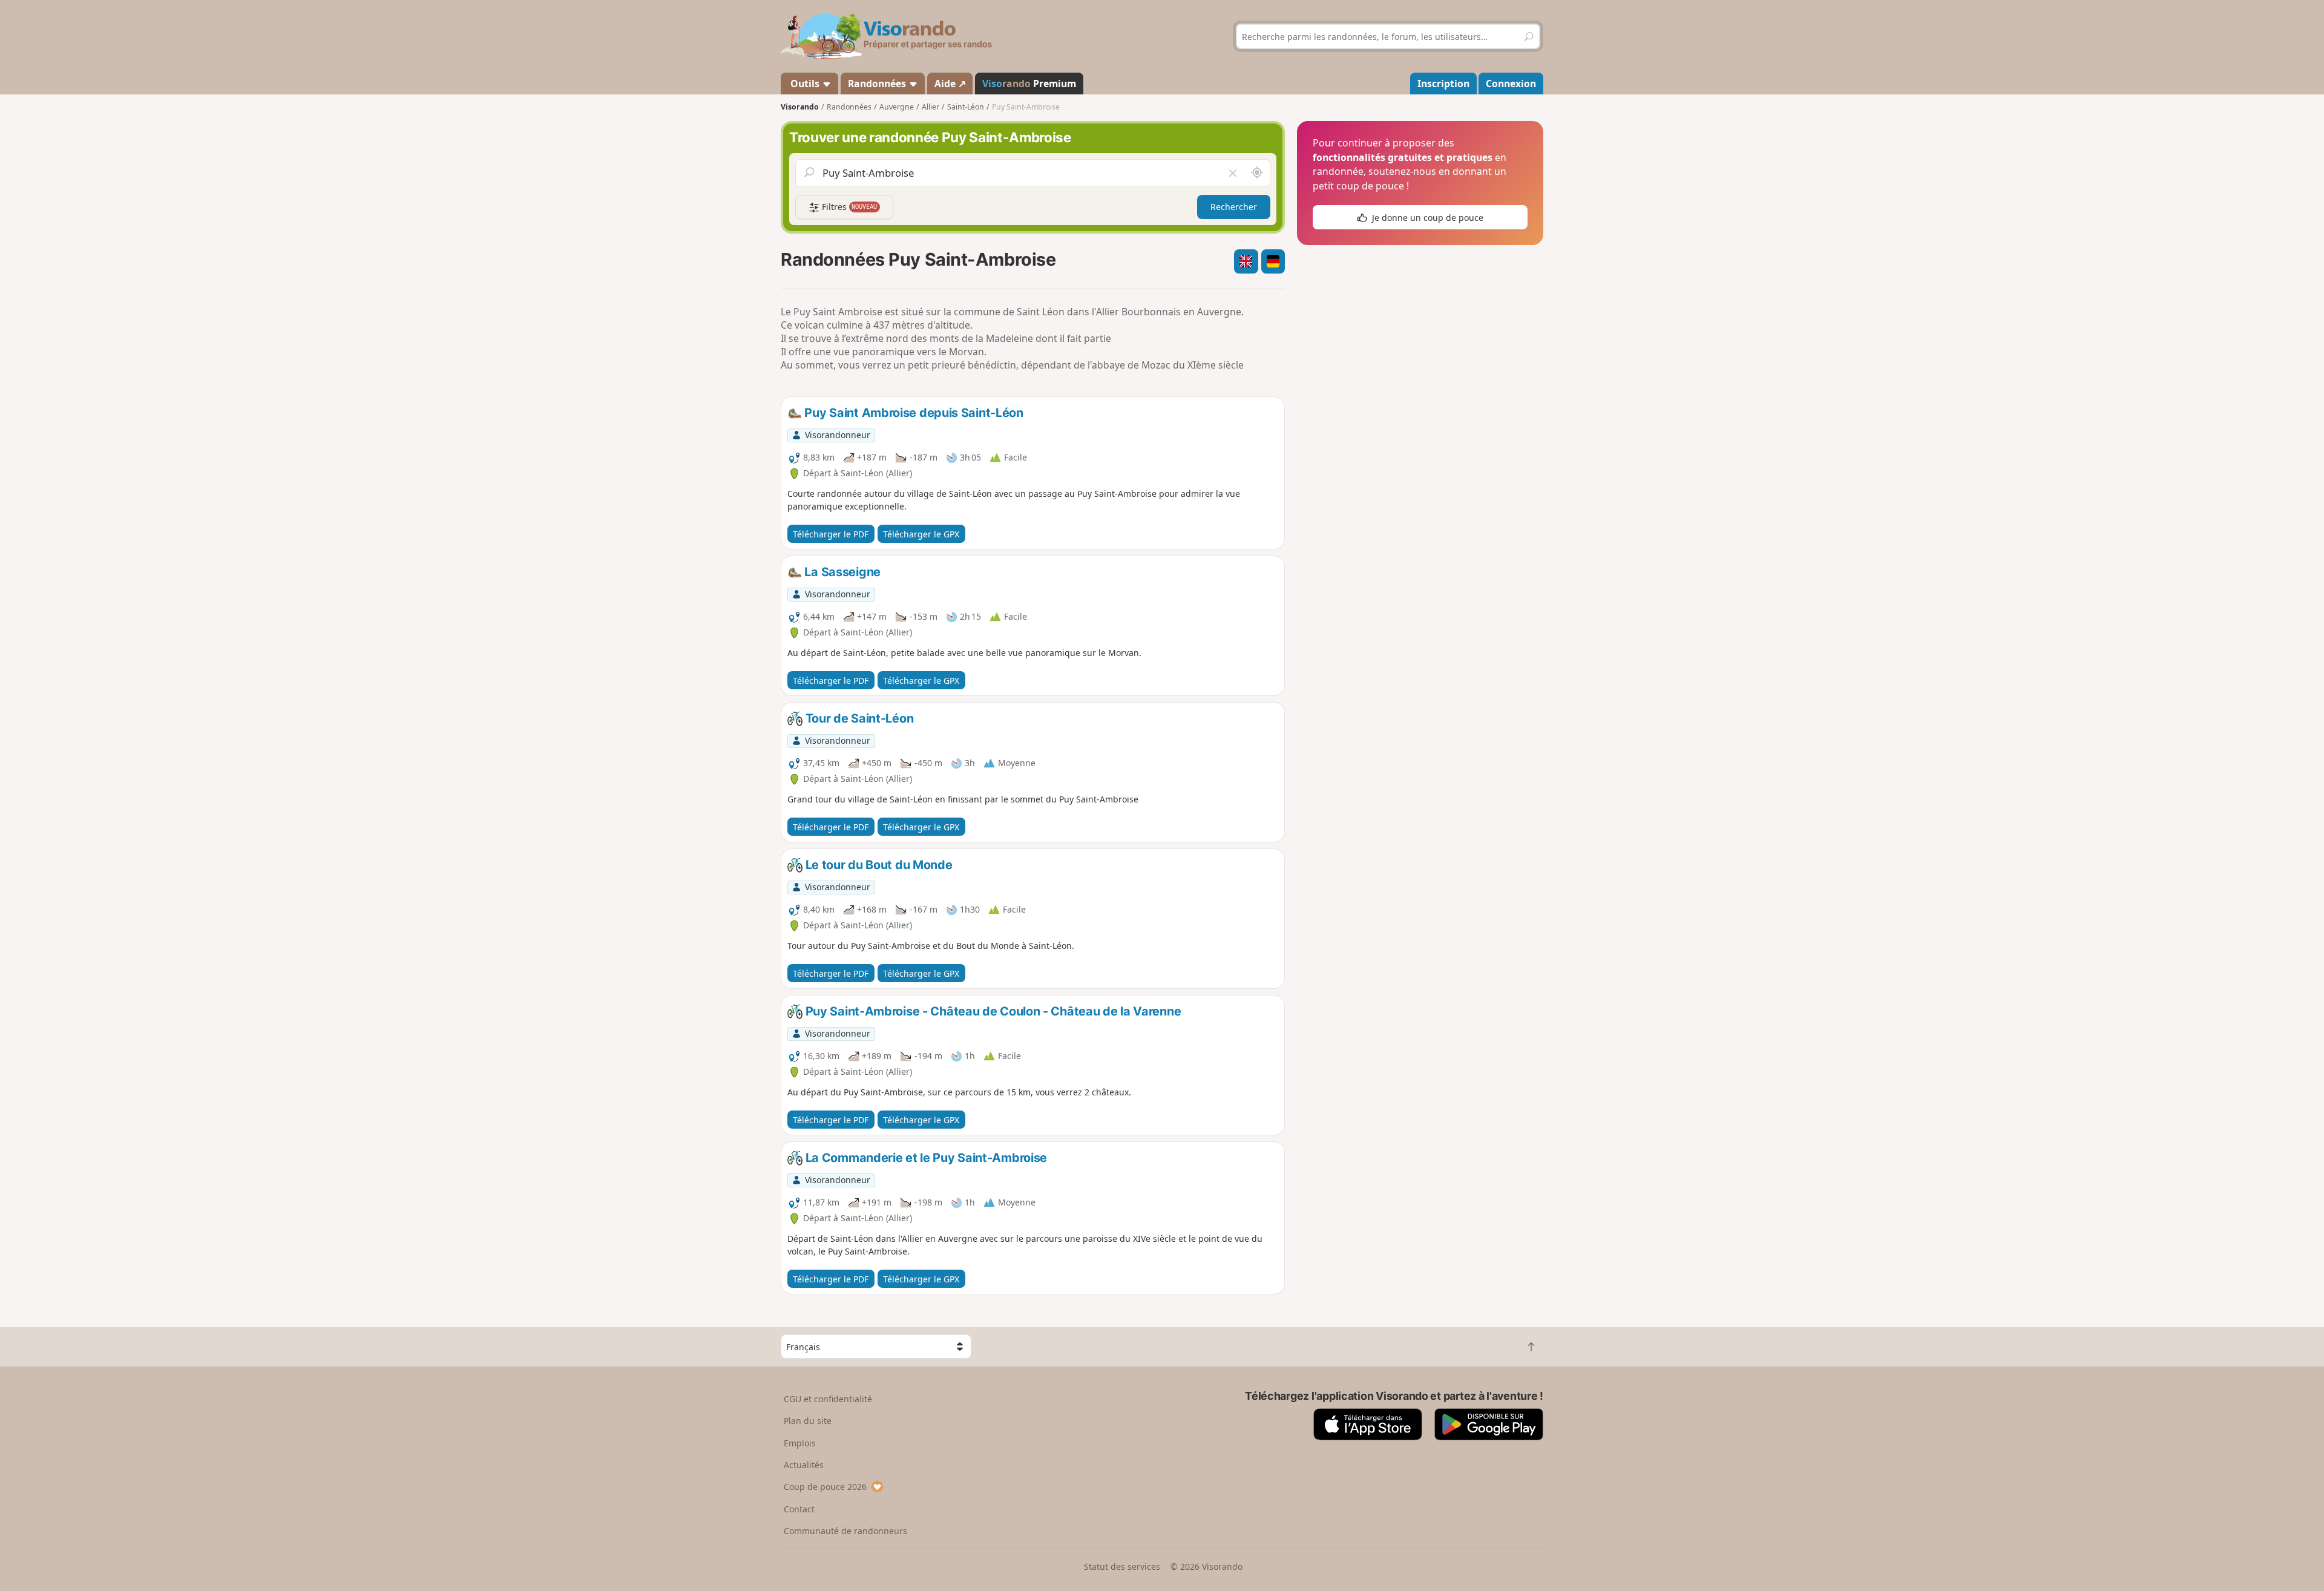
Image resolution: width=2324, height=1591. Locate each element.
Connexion (1511, 84)
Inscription (1443, 84)
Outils (805, 84)
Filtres (849, 207)
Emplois (800, 1443)
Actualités (804, 1465)
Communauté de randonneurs (845, 1531)
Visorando (800, 107)
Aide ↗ (950, 84)
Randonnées (878, 84)
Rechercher (1234, 207)
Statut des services (1122, 1566)
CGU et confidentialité (828, 1399)
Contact (799, 1509)
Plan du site (808, 1421)
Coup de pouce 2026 (825, 1487)
